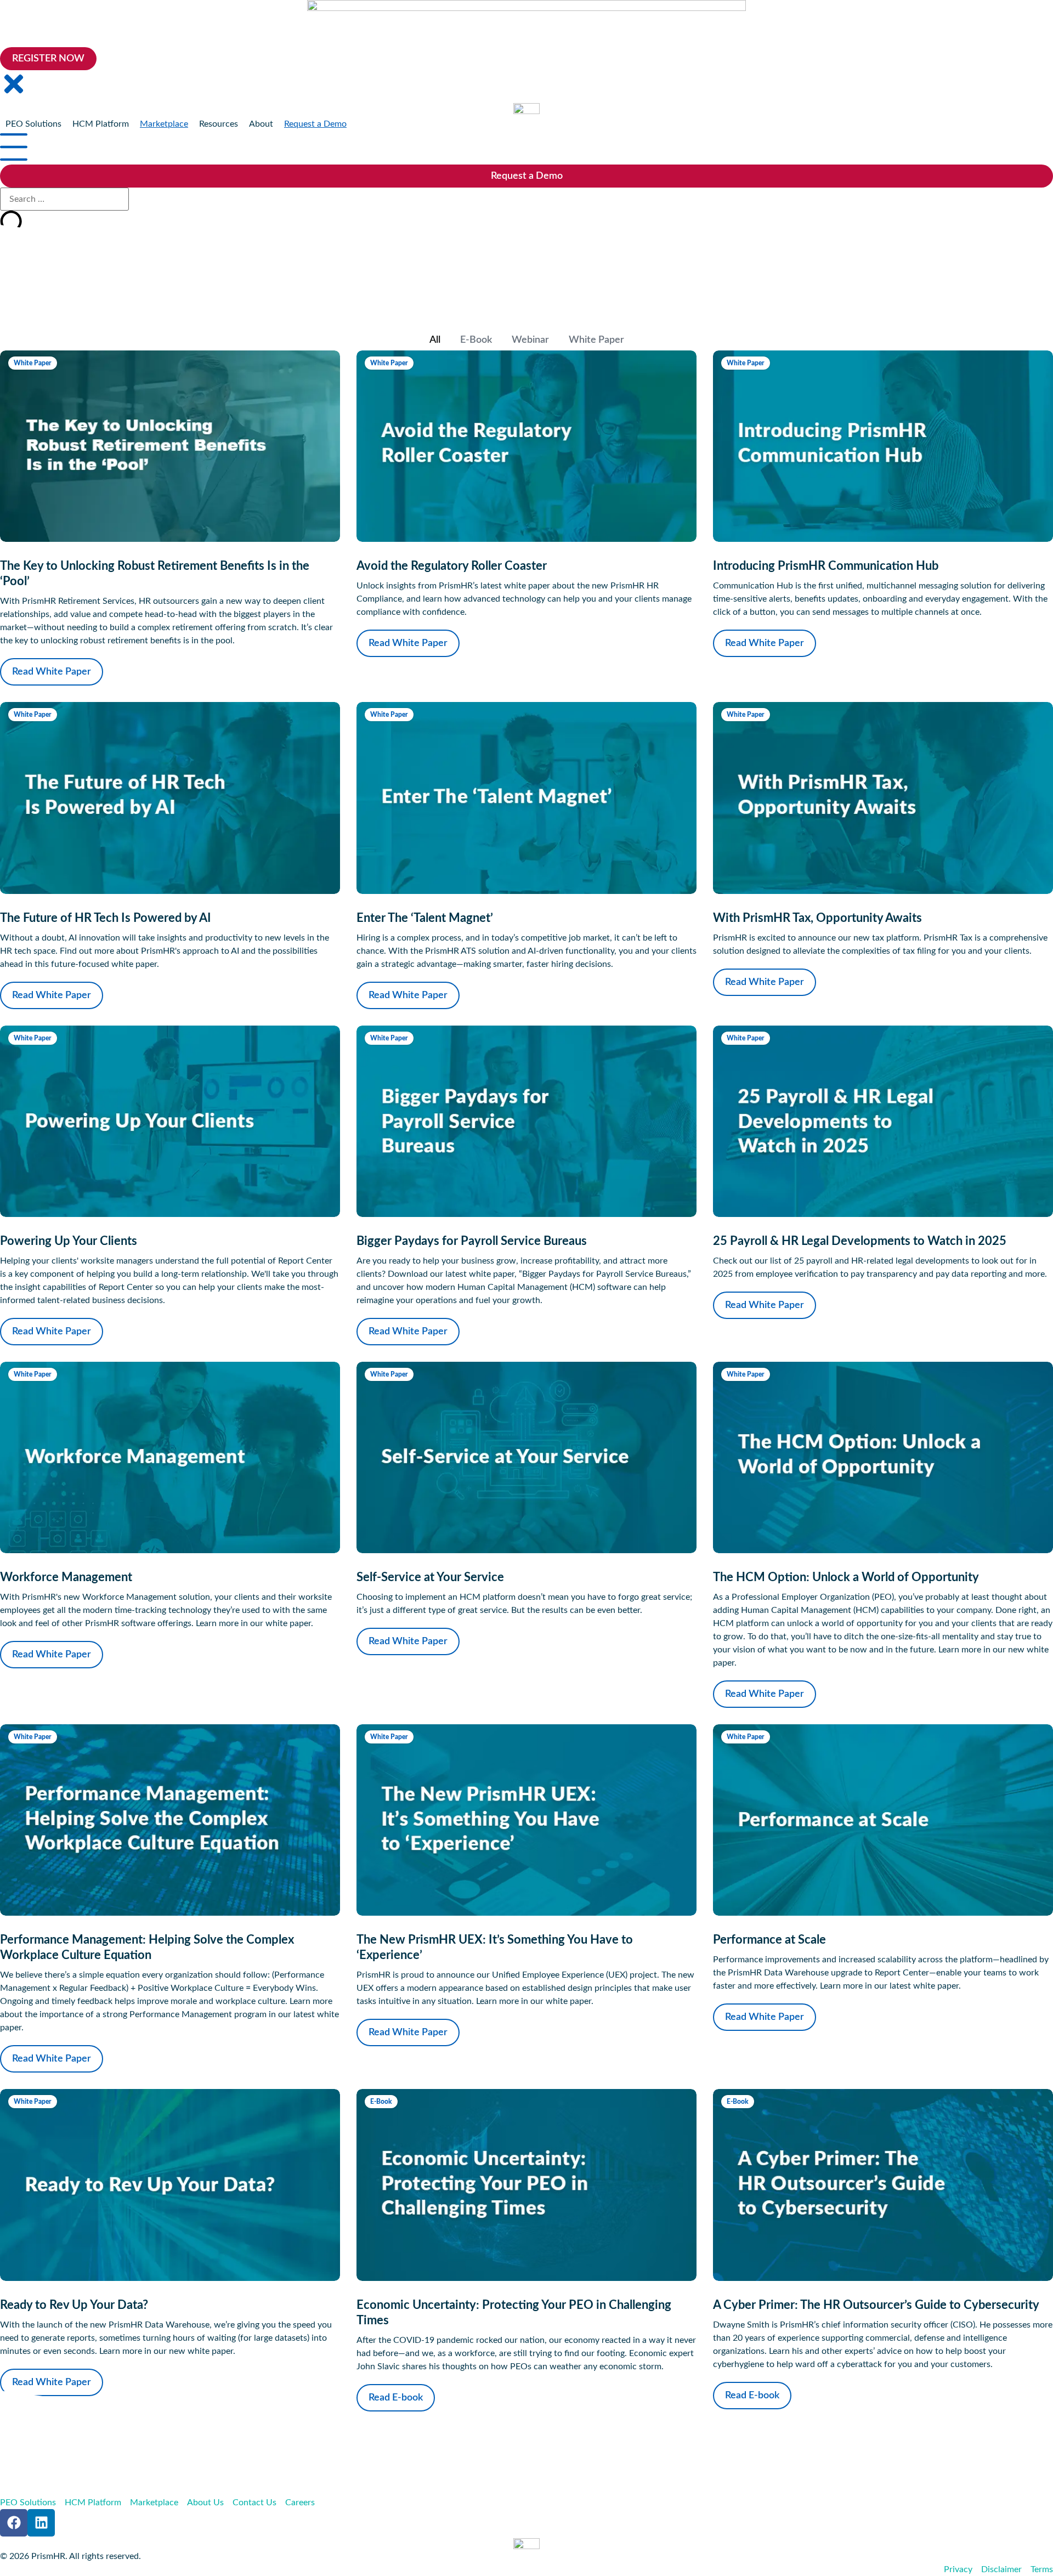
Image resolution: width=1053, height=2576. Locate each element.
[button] (33, 124)
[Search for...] (64, 199)
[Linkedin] (41, 2523)
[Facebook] (14, 2523)
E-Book (476, 340)
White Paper (596, 340)
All (435, 340)
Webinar (530, 340)
